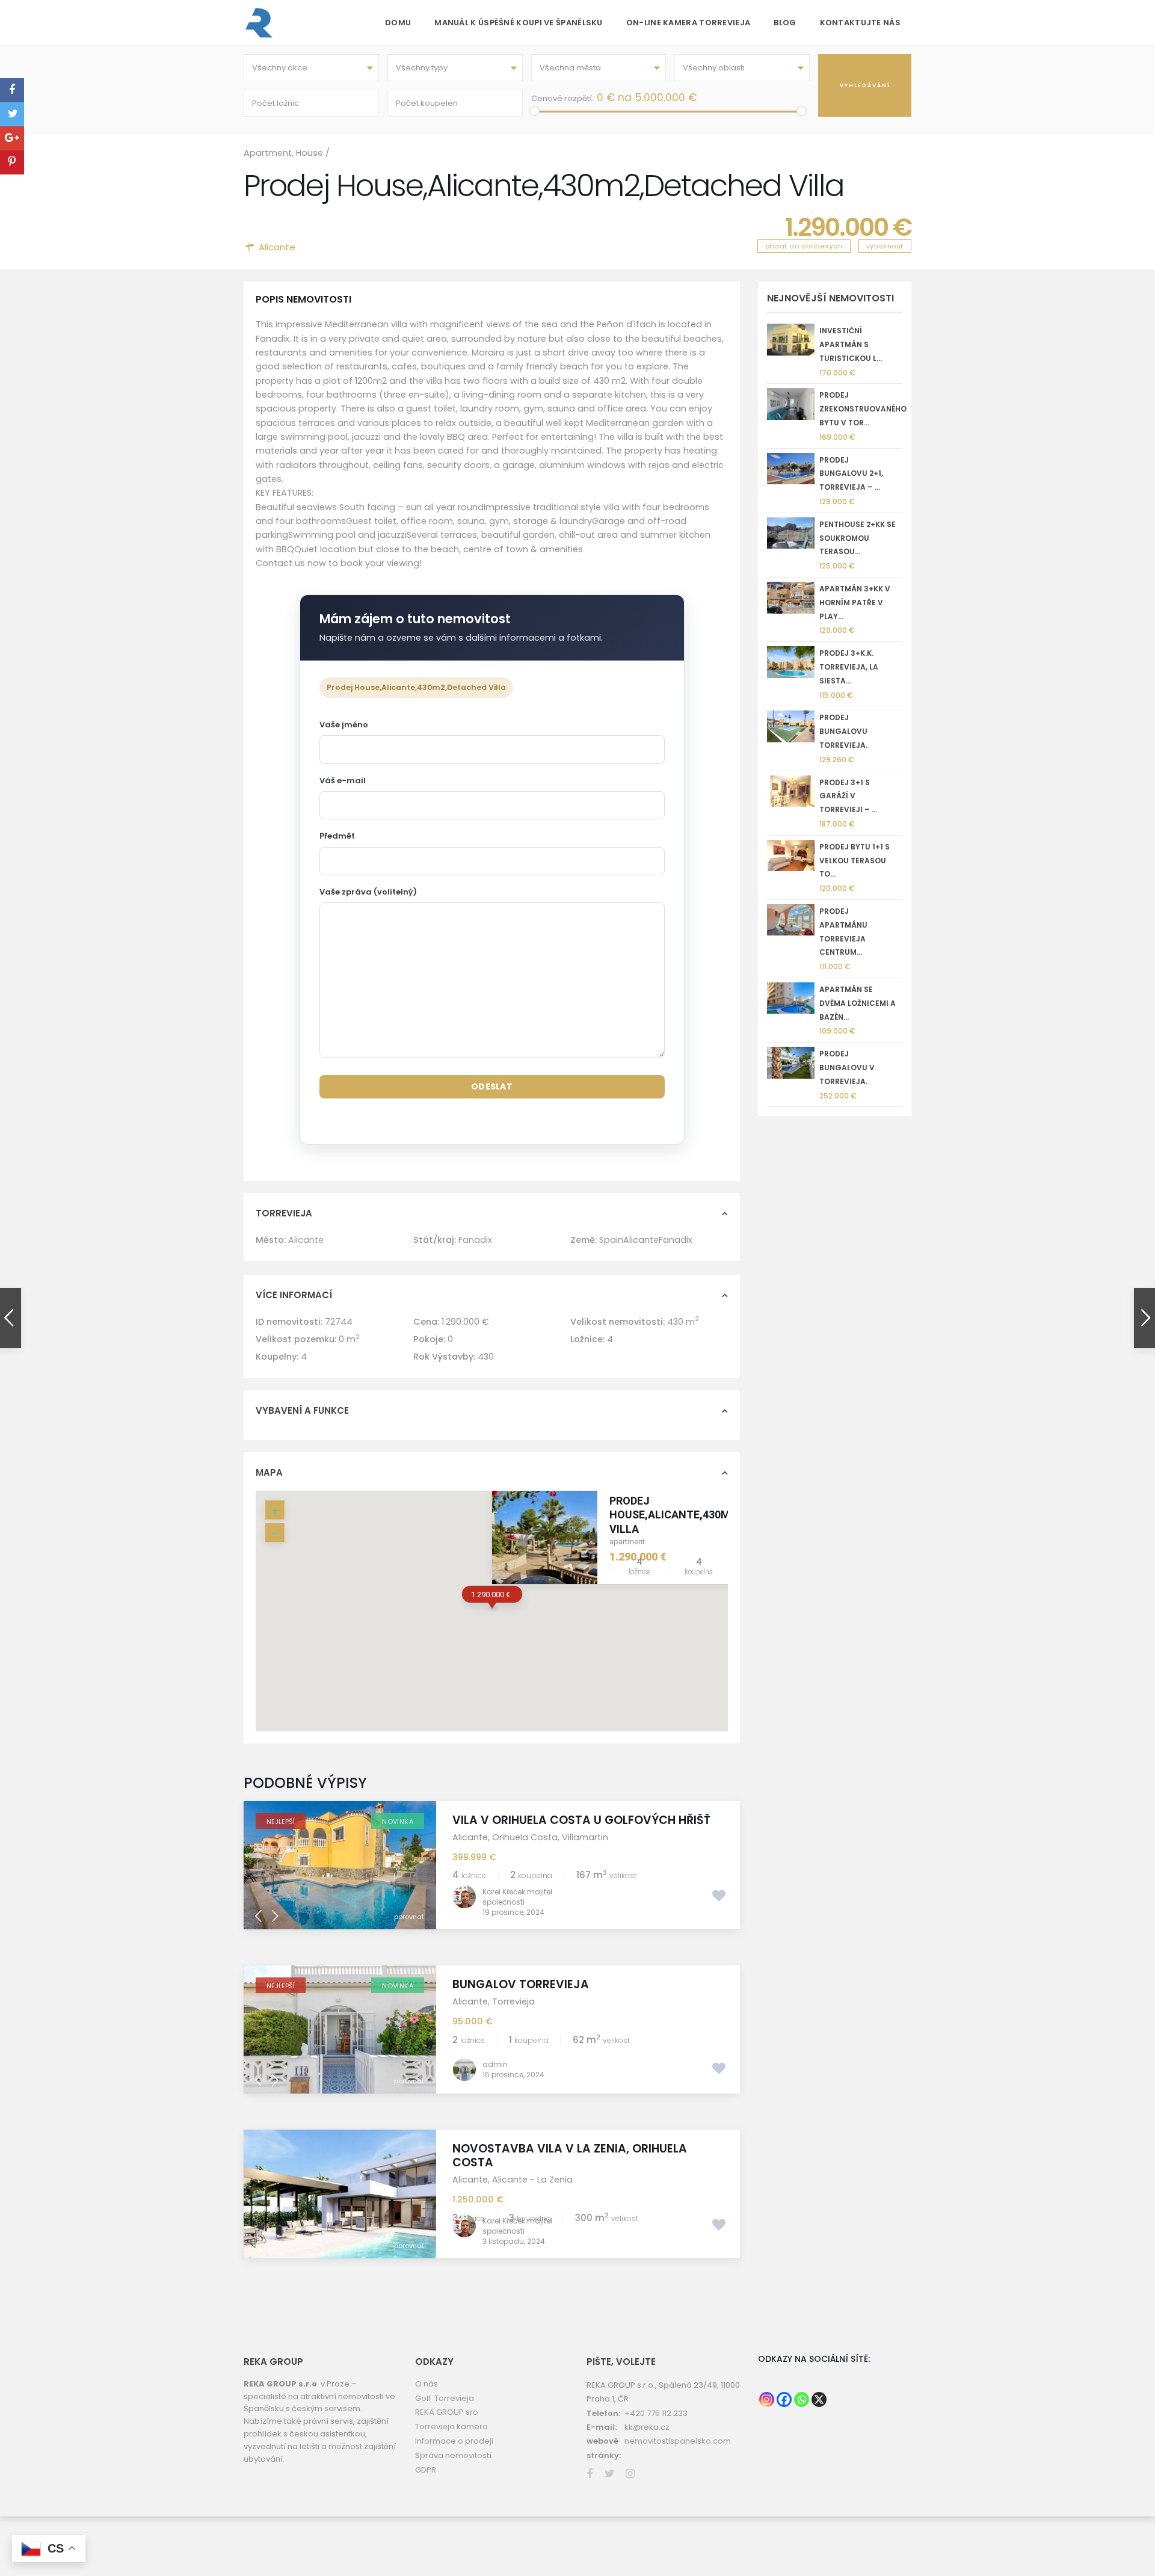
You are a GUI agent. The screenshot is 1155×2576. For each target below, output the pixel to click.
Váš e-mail (343, 781)
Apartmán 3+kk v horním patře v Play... (855, 602)
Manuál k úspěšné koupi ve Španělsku (519, 23)
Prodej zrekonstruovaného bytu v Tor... (863, 409)
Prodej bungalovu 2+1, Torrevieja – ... (851, 474)
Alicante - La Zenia (532, 2180)
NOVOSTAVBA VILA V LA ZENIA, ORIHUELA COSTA (570, 2155)
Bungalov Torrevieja (521, 1984)
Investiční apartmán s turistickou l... (851, 344)
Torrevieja (513, 2001)
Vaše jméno (344, 725)
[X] (819, 2399)
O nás (427, 2384)
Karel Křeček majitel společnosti (517, 1897)
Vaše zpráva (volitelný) (368, 892)
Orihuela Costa (525, 1837)
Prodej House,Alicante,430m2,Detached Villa (701, 1515)
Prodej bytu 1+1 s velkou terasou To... (855, 861)
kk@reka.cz (647, 2427)
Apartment (268, 153)
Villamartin (585, 1837)
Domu (398, 23)
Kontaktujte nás (861, 23)
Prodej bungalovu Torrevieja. (843, 731)
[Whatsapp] (802, 2399)
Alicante (277, 247)
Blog (785, 23)
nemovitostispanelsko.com (678, 2441)
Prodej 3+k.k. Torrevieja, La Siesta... (849, 667)
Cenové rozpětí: (562, 98)
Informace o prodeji (454, 2441)
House (310, 153)
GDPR (426, 2470)
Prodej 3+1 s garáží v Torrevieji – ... (848, 796)
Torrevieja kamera (451, 2427)
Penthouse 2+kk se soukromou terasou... (858, 538)
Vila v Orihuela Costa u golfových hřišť (581, 1820)
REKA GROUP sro (447, 2412)
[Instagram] (767, 2399)
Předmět (337, 836)
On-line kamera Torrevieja (688, 23)
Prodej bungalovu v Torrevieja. (847, 1068)
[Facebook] (784, 2399)
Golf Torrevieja (445, 2398)
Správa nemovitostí (453, 2455)
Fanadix (475, 1240)
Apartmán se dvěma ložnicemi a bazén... (858, 1003)
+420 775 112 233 (656, 2413)
